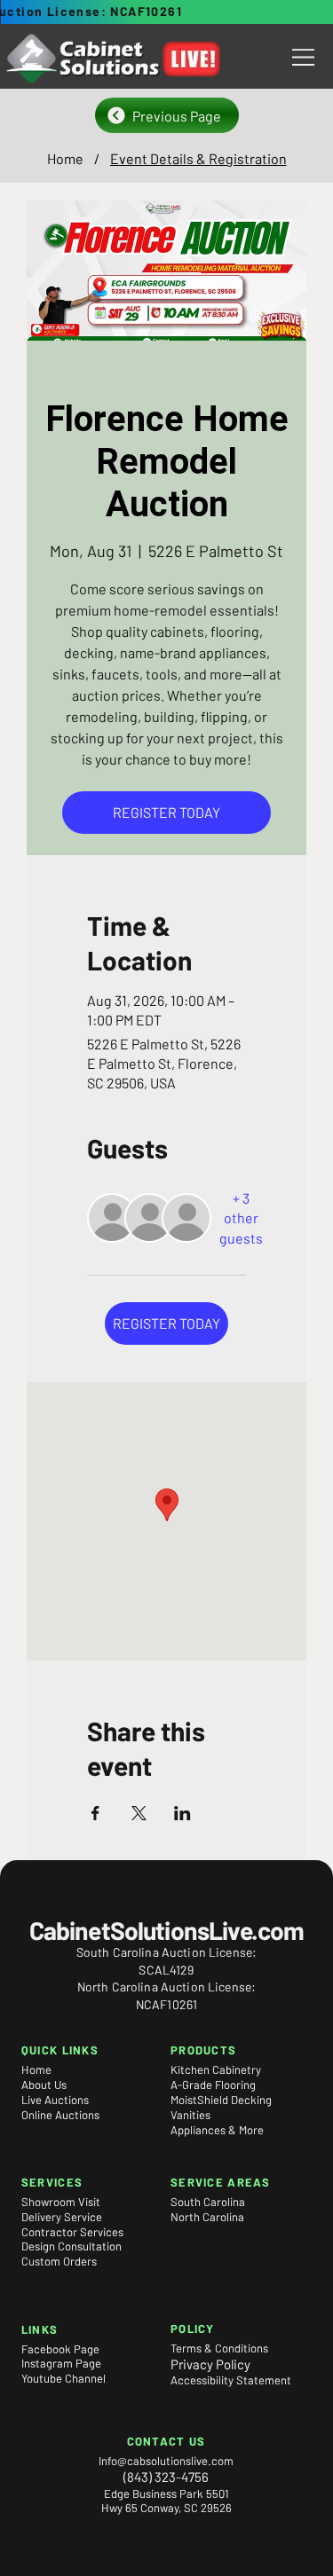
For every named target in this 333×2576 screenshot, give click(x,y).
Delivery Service (62, 2217)
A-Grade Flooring (213, 2085)
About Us (44, 2085)
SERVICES (52, 2182)
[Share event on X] (139, 1813)
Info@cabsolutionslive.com (166, 2461)
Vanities (190, 2115)
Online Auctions (60, 2115)
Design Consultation (71, 2246)
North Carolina (207, 2217)
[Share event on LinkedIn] (182, 1813)
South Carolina (208, 2202)
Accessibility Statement (231, 2380)
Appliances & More (217, 2130)
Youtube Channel (63, 2378)
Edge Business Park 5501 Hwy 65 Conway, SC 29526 (166, 2501)
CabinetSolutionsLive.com (167, 1930)
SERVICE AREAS (220, 2182)
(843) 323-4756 (166, 2477)
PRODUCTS (203, 2050)
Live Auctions (55, 2100)
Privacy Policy (210, 2364)
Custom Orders (59, 2261)
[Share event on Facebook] (95, 1813)
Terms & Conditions (219, 2348)
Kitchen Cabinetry (216, 2069)
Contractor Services (72, 2232)
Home (36, 2069)
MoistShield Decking (221, 2100)
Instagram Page (61, 2363)
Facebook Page (60, 2349)
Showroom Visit (61, 2202)
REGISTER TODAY (166, 812)
